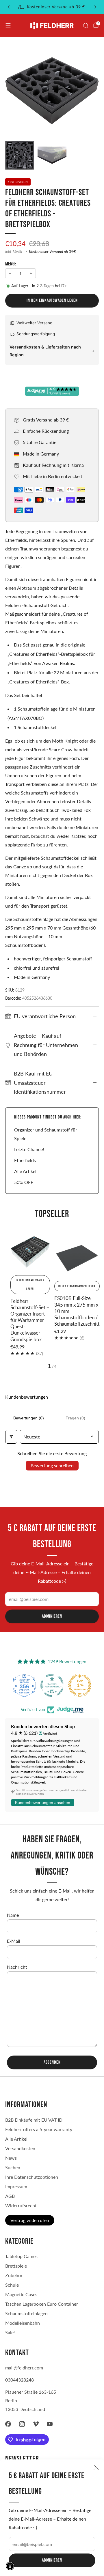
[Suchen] (86, 25)
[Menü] (8, 25)
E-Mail (14, 1941)
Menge (11, 264)
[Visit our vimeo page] (36, 2424)
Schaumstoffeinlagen (26, 2313)
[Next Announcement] (95, 7)
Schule (12, 2285)
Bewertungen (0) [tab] (29, 1418)
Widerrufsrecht (21, 2205)
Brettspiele (16, 2266)
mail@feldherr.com (24, 2368)
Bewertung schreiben (52, 1465)
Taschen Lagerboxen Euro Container (42, 2304)
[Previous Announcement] (9, 7)
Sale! (10, 2332)
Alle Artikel (25, 1171)
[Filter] (11, 1437)
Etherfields (25, 1160)
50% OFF (24, 1182)
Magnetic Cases (21, 2294)
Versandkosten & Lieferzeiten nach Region (45, 351)
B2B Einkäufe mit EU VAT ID (34, 2120)
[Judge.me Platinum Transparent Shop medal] (52, 1685)
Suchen (13, 2167)
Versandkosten (20, 2148)
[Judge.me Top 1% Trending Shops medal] (80, 1685)
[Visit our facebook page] (8, 2424)
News (11, 2158)
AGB (10, 2196)
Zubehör (14, 2275)
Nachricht (17, 1967)
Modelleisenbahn (23, 2323)
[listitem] (52, 7)
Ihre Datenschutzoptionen (32, 2177)
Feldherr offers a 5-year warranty (39, 2129)
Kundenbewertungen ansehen (43, 1803)
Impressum (16, 2186)
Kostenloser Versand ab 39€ (52, 252)
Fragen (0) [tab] (75, 1418)
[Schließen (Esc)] (96, 2467)
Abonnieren (52, 2560)
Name (13, 1915)
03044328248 (19, 2380)
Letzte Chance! (29, 1149)
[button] (10, 2566)
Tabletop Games (21, 2256)
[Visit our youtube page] (50, 2424)
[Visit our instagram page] (22, 2424)
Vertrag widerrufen (30, 2220)
